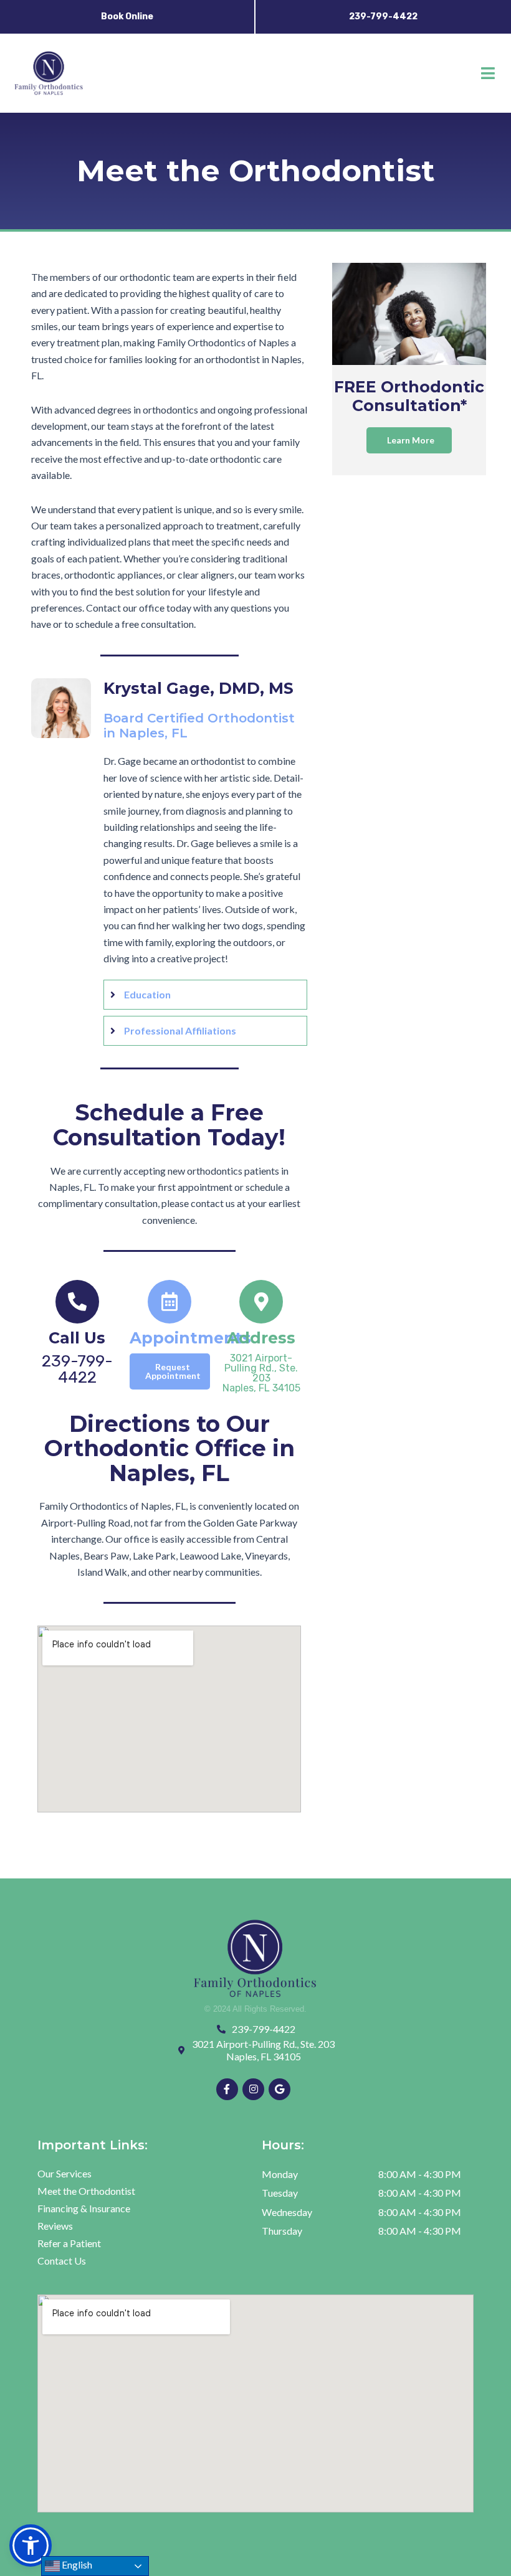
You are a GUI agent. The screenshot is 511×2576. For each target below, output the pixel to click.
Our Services (64, 2173)
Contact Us (62, 2261)
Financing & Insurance (84, 2208)
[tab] (205, 995)
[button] (488, 73)
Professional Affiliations (180, 1030)
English (76, 2564)
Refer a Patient (69, 2243)
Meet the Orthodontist (86, 2191)
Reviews (55, 2226)
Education (147, 994)
